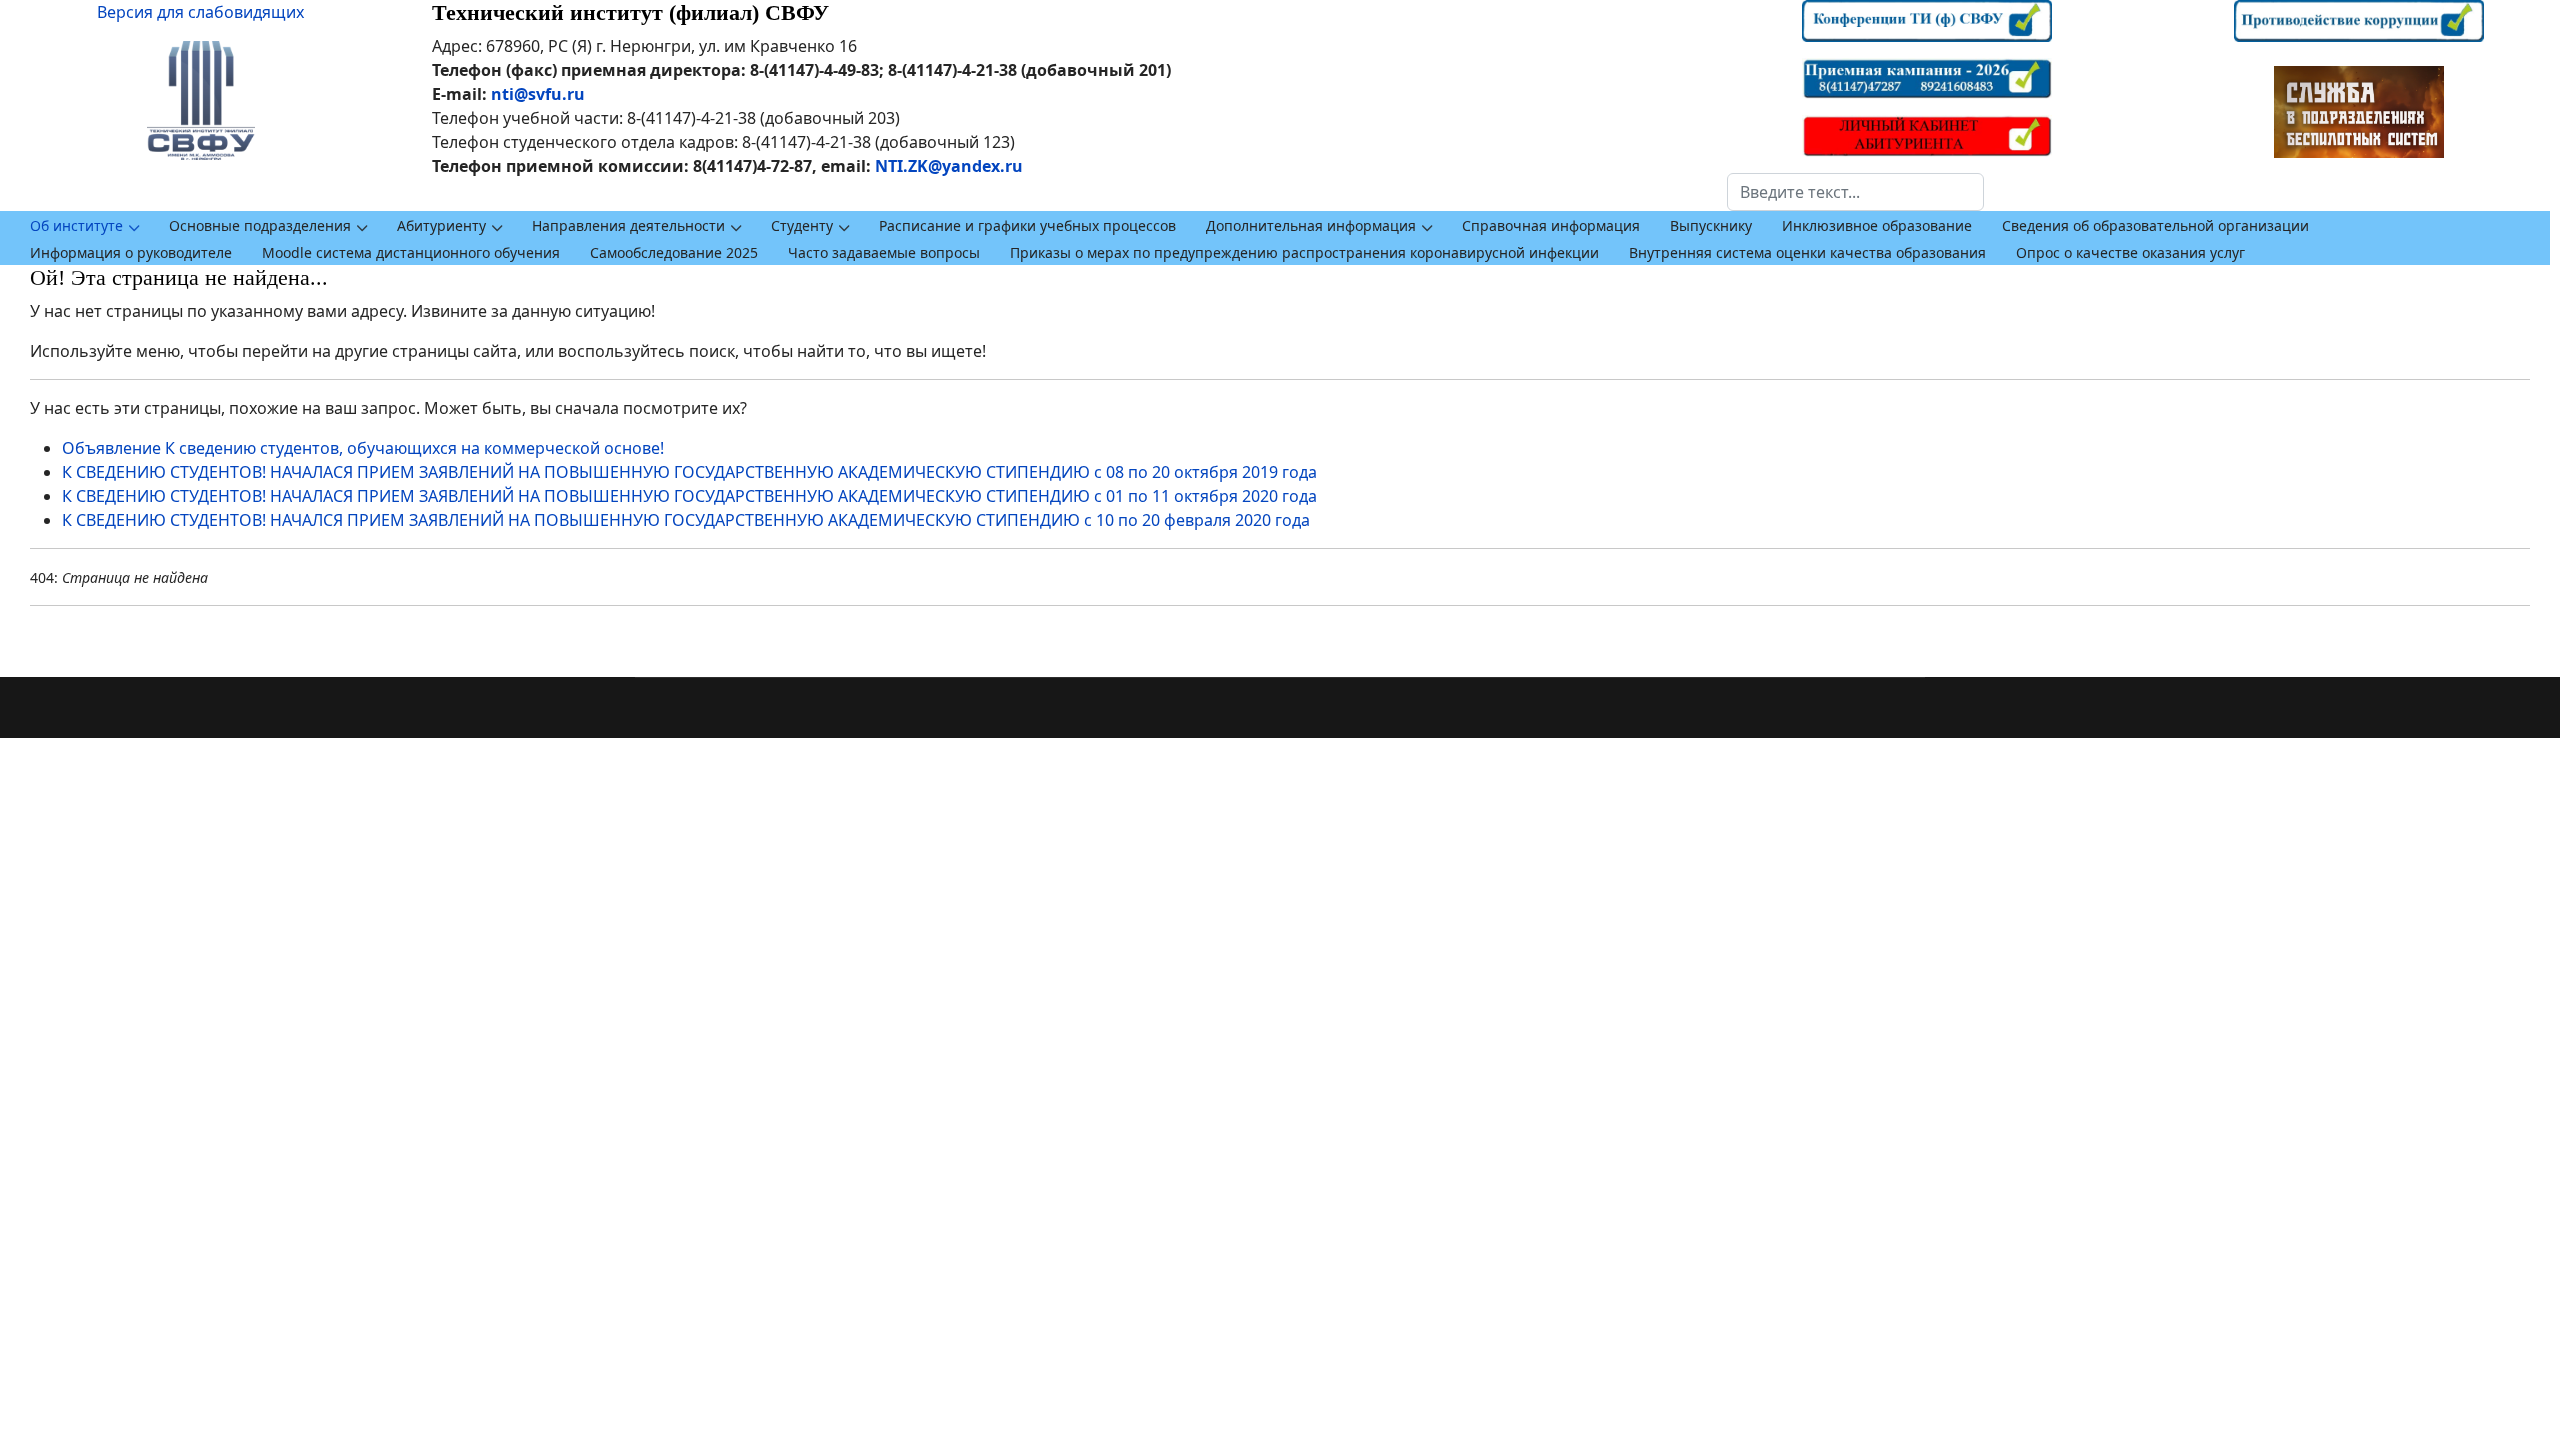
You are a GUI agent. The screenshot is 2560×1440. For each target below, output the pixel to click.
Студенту (802, 225)
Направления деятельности (628, 225)
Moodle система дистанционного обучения (411, 252)
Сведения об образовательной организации (2155, 225)
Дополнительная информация (1311, 225)
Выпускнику (1711, 225)
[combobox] (1855, 192)
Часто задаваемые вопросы (884, 252)
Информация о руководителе (131, 252)
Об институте (76, 225)
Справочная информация (1551, 225)
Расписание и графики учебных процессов (1027, 225)
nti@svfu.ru (538, 94)
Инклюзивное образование (1877, 225)
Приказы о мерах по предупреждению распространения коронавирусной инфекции (1304, 252)
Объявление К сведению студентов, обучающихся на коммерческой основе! (363, 448)
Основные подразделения (260, 225)
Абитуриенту (441, 225)
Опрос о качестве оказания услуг (2130, 252)
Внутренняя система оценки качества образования (1807, 252)
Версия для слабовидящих (200, 12)
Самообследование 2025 (674, 252)
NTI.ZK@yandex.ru (949, 166)
